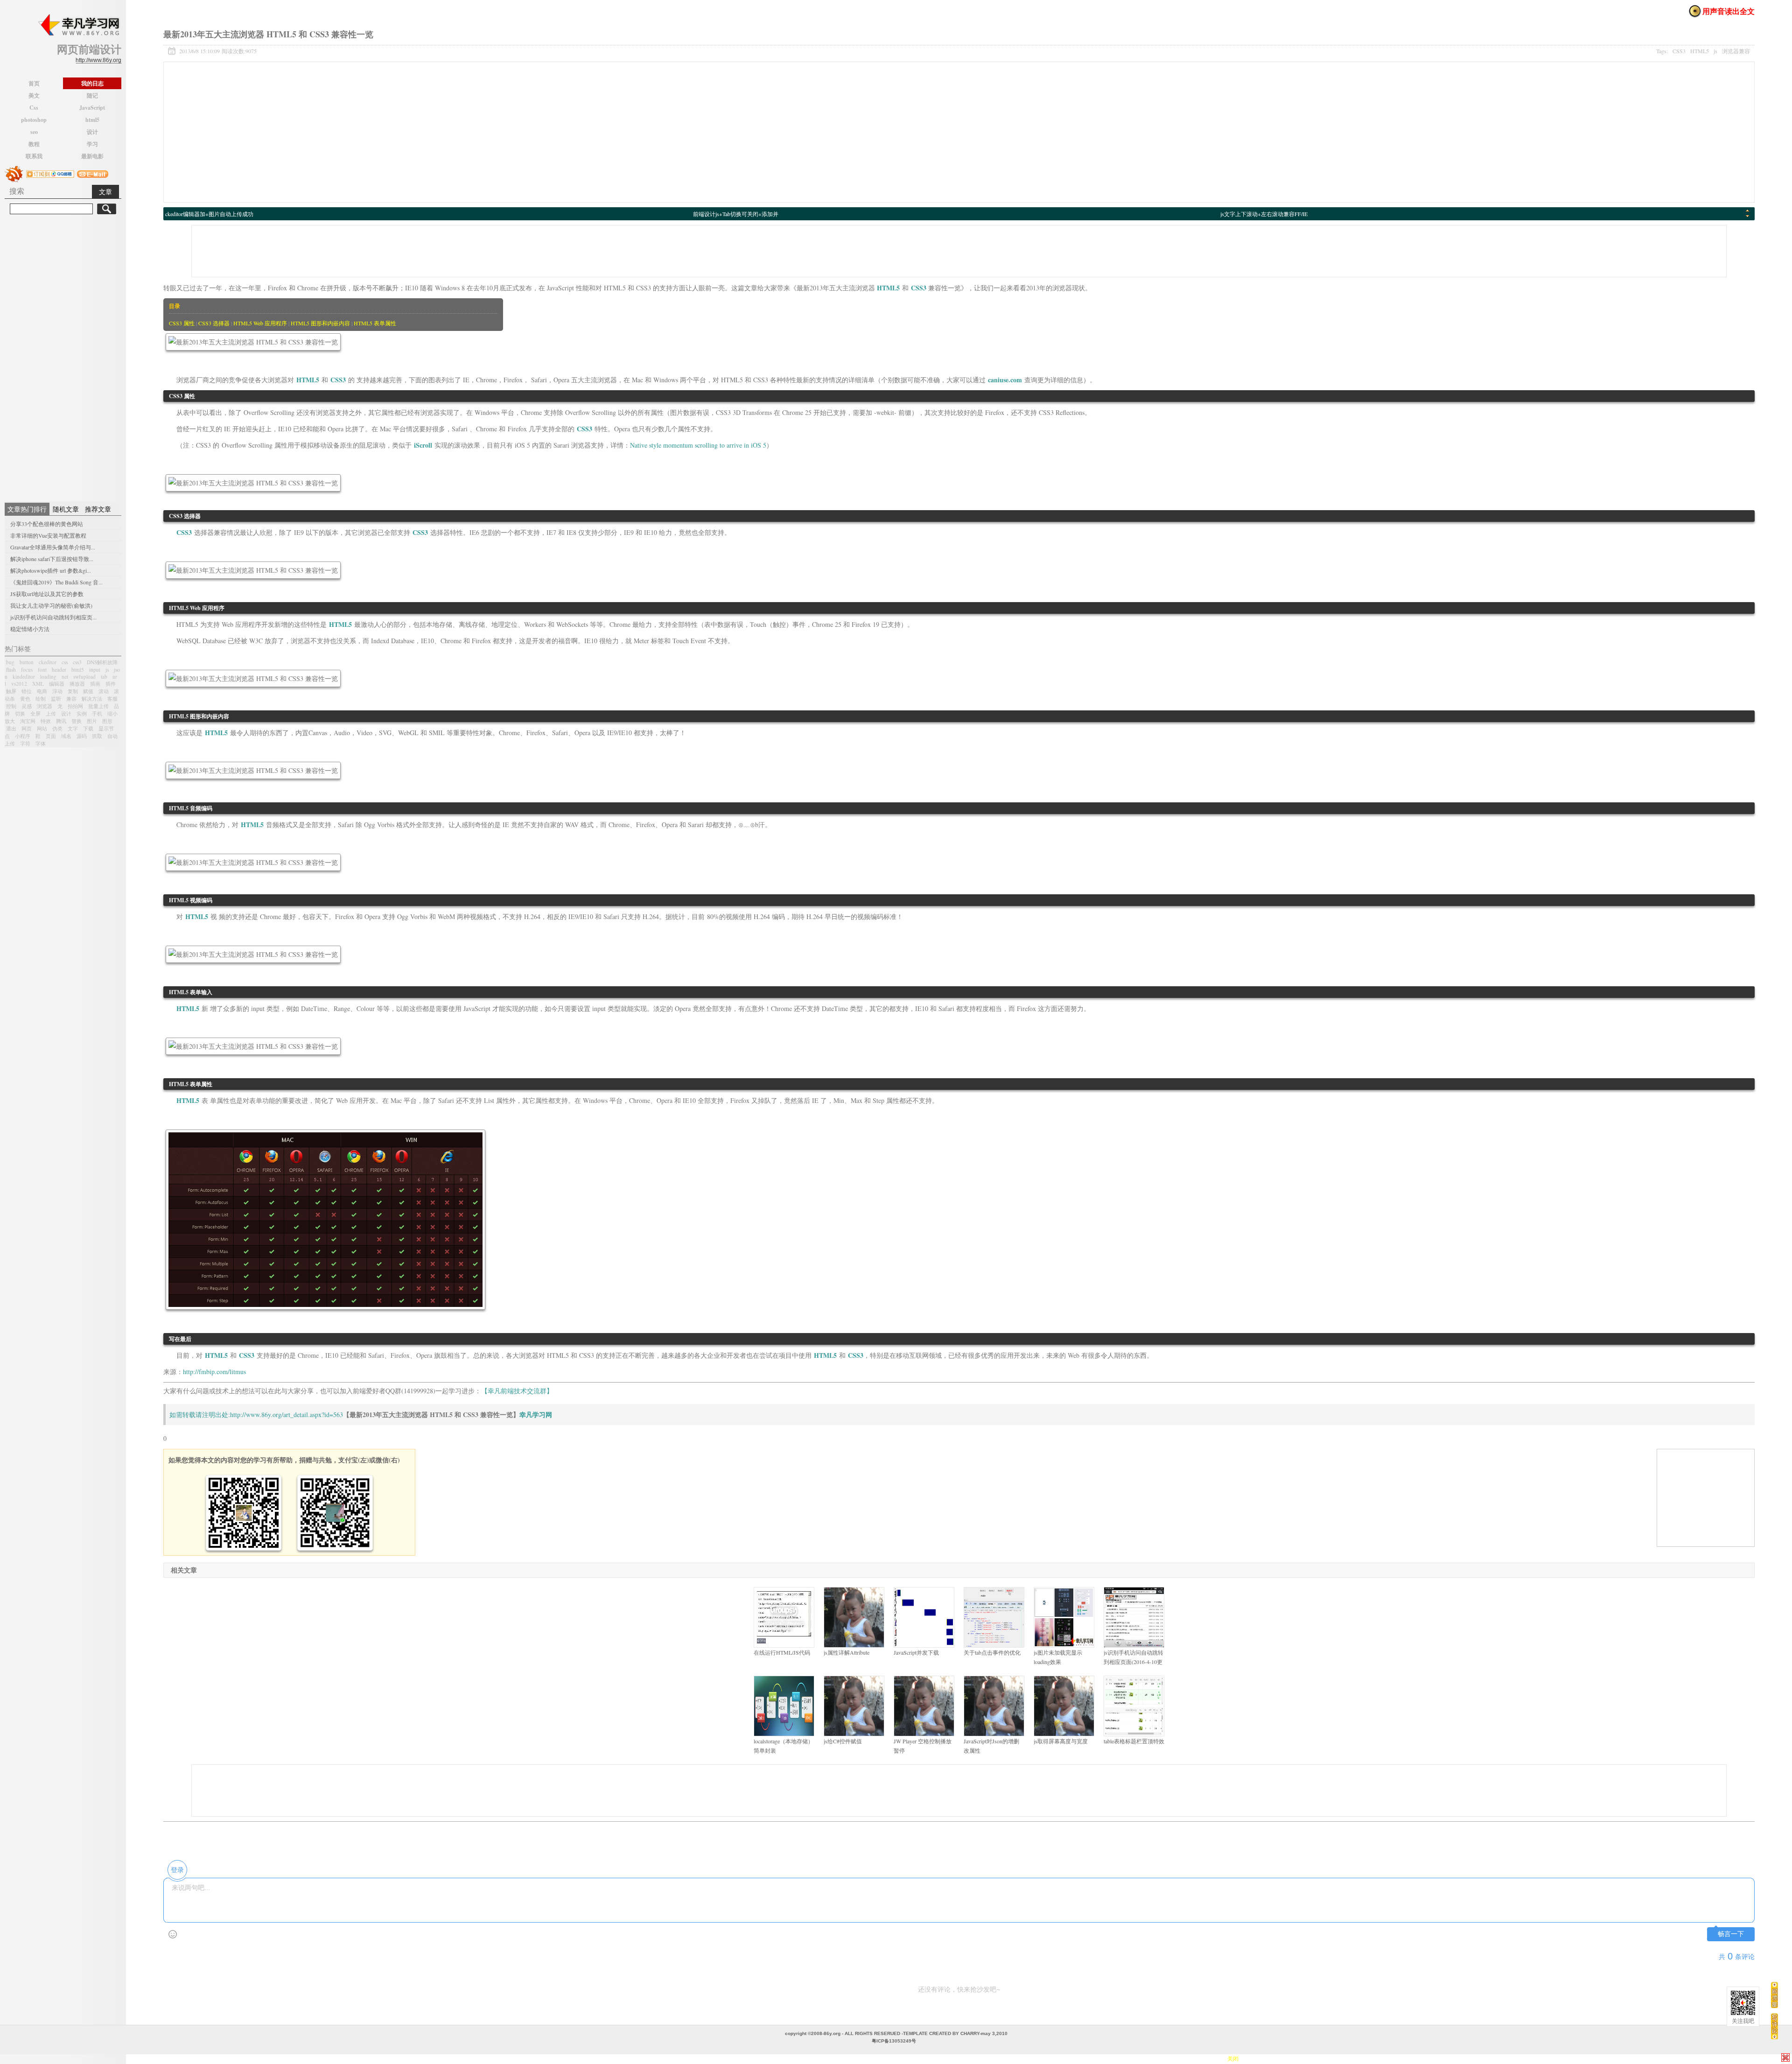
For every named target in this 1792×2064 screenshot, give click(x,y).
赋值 (88, 691)
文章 (105, 192)
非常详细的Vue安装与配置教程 (48, 535)
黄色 (25, 699)
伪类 (57, 728)
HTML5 (1700, 51)
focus (27, 670)
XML (38, 684)
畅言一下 (1731, 1934)
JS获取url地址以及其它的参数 (47, 594)
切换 (20, 713)
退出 (11, 728)
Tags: (1703, 51)
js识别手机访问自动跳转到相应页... (53, 617)
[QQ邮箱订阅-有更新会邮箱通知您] (93, 173)
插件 (111, 684)
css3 (77, 662)
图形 (107, 721)
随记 (92, 95)
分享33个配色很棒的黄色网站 (47, 524)
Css (34, 108)
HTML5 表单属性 (375, 323)
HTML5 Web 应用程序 (260, 323)
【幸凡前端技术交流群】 (517, 1391)
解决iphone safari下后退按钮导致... (52, 559)
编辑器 (57, 684)
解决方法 (92, 699)
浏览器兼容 (1736, 51)
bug (10, 662)
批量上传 (98, 706)
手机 (97, 713)
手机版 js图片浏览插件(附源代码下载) (212, 214)
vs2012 (19, 684)
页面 (51, 736)
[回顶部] (1774, 1995)
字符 (25, 743)
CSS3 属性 (182, 323)
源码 (82, 736)
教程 (34, 144)
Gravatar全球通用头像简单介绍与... (53, 547)
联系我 (34, 156)
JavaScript (92, 108)
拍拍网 (75, 706)
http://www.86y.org (98, 60)
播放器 (77, 684)
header (59, 670)
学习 (92, 144)
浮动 (57, 691)
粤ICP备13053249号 (894, 2041)
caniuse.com (1005, 380)
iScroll (423, 445)
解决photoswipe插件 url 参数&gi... (51, 570)
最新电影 (92, 156)
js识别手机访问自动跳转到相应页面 (1264, 214)
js (107, 670)
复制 (73, 691)
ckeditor (48, 662)
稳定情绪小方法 (30, 629)
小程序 (23, 736)
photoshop (34, 120)
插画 (95, 684)
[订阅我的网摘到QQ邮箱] (50, 173)
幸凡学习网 (536, 1415)
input (95, 670)
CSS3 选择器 (214, 323)
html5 (92, 120)
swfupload (84, 677)
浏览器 (45, 706)
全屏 (35, 713)
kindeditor (24, 677)
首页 (34, 83)
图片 (92, 721)
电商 (42, 691)
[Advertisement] (63, 357)
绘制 (41, 699)
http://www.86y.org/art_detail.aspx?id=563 (287, 1415)
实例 (82, 713)
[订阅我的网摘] (14, 173)
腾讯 (61, 721)
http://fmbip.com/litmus (214, 1372)
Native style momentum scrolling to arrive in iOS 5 (698, 445)
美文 (34, 95)
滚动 (104, 691)
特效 (46, 721)
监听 (56, 699)
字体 (41, 743)
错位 (27, 691)
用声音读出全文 (1729, 11)
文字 (73, 728)
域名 (66, 736)
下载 (88, 728)
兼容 (71, 699)
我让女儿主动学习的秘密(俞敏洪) (51, 605)
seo (34, 132)
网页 (27, 728)
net (65, 677)
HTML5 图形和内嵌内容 (320, 323)
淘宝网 (28, 721)
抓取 (97, 736)
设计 (92, 132)
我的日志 (92, 83)
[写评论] (1774, 2026)
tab (104, 677)
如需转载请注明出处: (200, 1415)
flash (11, 670)
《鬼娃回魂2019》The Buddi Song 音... (56, 582)
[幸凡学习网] (78, 25)
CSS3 (1679, 51)
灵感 (27, 706)
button (27, 662)
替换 (77, 721)
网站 (42, 728)
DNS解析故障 (102, 662)
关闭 (1785, 2057)
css (65, 662)
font (42, 670)
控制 (11, 706)
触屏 (11, 691)
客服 (112, 699)
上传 (51, 713)
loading (48, 677)
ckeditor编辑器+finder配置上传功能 (735, 214)
